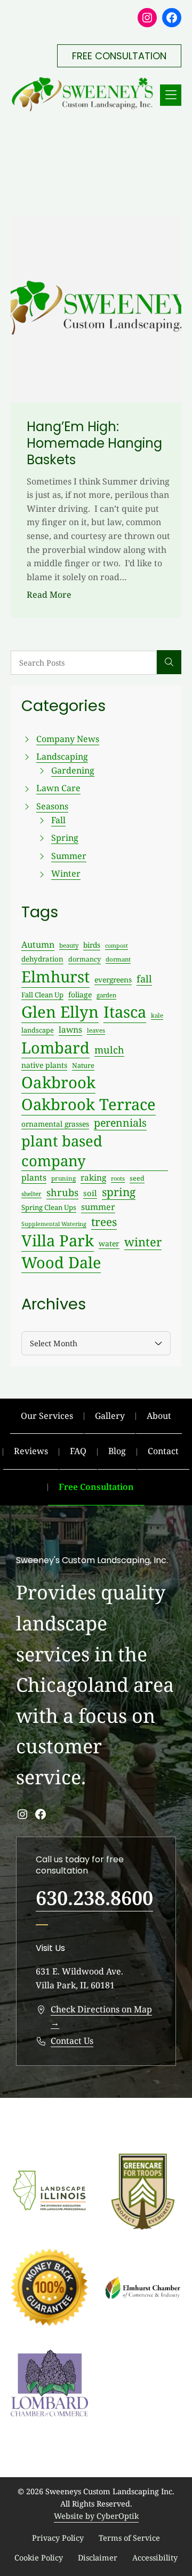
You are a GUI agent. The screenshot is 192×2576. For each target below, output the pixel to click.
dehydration (42, 959)
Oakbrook (58, 1082)
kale (157, 1015)
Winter (66, 873)
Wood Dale (61, 1262)
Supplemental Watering (54, 1224)
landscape (38, 1030)
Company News (68, 739)
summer (98, 1207)
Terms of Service (129, 2538)
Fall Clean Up (42, 995)
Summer (69, 856)
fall (144, 979)
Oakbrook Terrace (89, 1104)
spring (119, 1192)
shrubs (62, 1192)
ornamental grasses (55, 1124)
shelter (31, 1193)
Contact (163, 1451)
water (109, 1243)
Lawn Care (58, 788)
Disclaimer (98, 2558)
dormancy (85, 959)
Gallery (110, 1416)
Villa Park (58, 1240)
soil (90, 1193)
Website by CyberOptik (96, 2516)
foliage (80, 994)
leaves (96, 1030)
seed (137, 1178)
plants (34, 1177)
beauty (69, 945)
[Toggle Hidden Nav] (171, 95)
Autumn (38, 944)
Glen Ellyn (60, 1012)
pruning (63, 1178)
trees (104, 1222)
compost (117, 946)
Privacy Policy (58, 2538)
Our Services (47, 1416)
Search (169, 662)
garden (106, 995)
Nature (83, 1065)
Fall (58, 820)
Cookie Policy (39, 2558)
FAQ (78, 1451)
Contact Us (72, 2041)
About (159, 1416)
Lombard (55, 1047)
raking (93, 1178)
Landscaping (62, 756)
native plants (44, 1065)
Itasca (125, 1012)
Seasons (52, 806)
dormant (118, 959)
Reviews (31, 1451)
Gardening (73, 770)
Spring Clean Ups (49, 1207)
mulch (109, 1050)
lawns (70, 1029)
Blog (117, 1451)
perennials (120, 1123)
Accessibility (155, 2558)
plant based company (62, 1151)
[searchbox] (84, 663)
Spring (65, 838)
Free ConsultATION (119, 56)
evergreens (113, 979)
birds (92, 945)
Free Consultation (96, 1487)
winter (143, 1242)
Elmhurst (55, 977)
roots (118, 1178)
